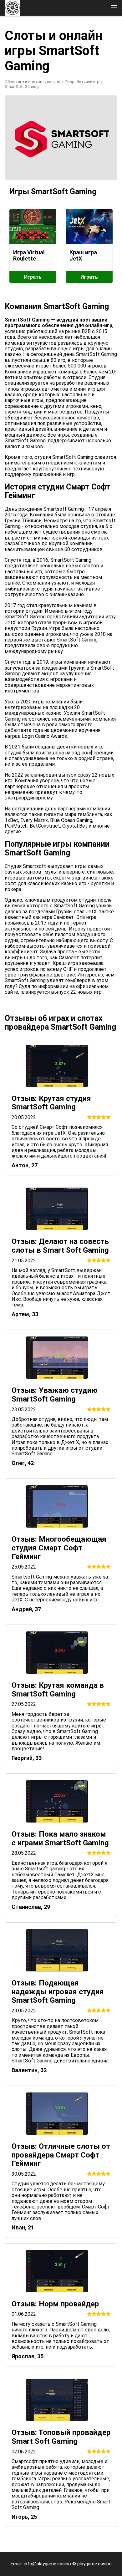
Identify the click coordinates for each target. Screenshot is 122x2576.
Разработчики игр (82, 82)
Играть (33, 277)
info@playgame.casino (47, 2564)
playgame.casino (94, 2564)
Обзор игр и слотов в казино (33, 82)
